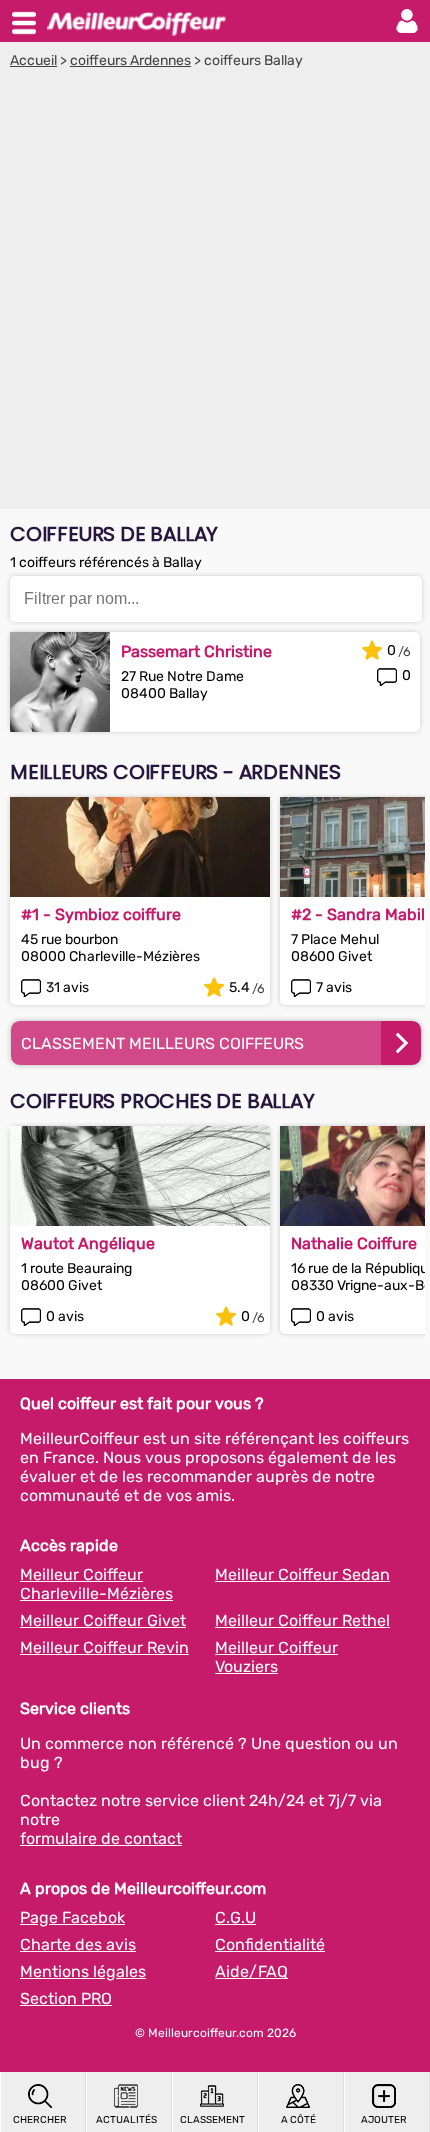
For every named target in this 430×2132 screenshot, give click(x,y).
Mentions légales (83, 1971)
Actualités (126, 2120)
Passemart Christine (196, 651)
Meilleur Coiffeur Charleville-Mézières (96, 1584)
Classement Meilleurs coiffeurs (162, 1043)
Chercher (40, 2120)
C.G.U (235, 1917)
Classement (212, 2120)
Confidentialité (270, 1944)
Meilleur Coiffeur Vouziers (276, 1657)
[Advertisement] (215, 294)
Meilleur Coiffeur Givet (103, 1620)
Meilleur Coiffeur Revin (104, 1647)
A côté (298, 2120)
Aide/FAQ (251, 1971)
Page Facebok (72, 1917)
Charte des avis (78, 1944)
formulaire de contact (101, 1838)
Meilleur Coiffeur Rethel (302, 1620)
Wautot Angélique (88, 1243)
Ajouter (384, 2120)
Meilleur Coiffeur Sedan (302, 1574)
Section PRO (66, 1998)
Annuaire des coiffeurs (136, 21)
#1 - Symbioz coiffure (101, 914)
